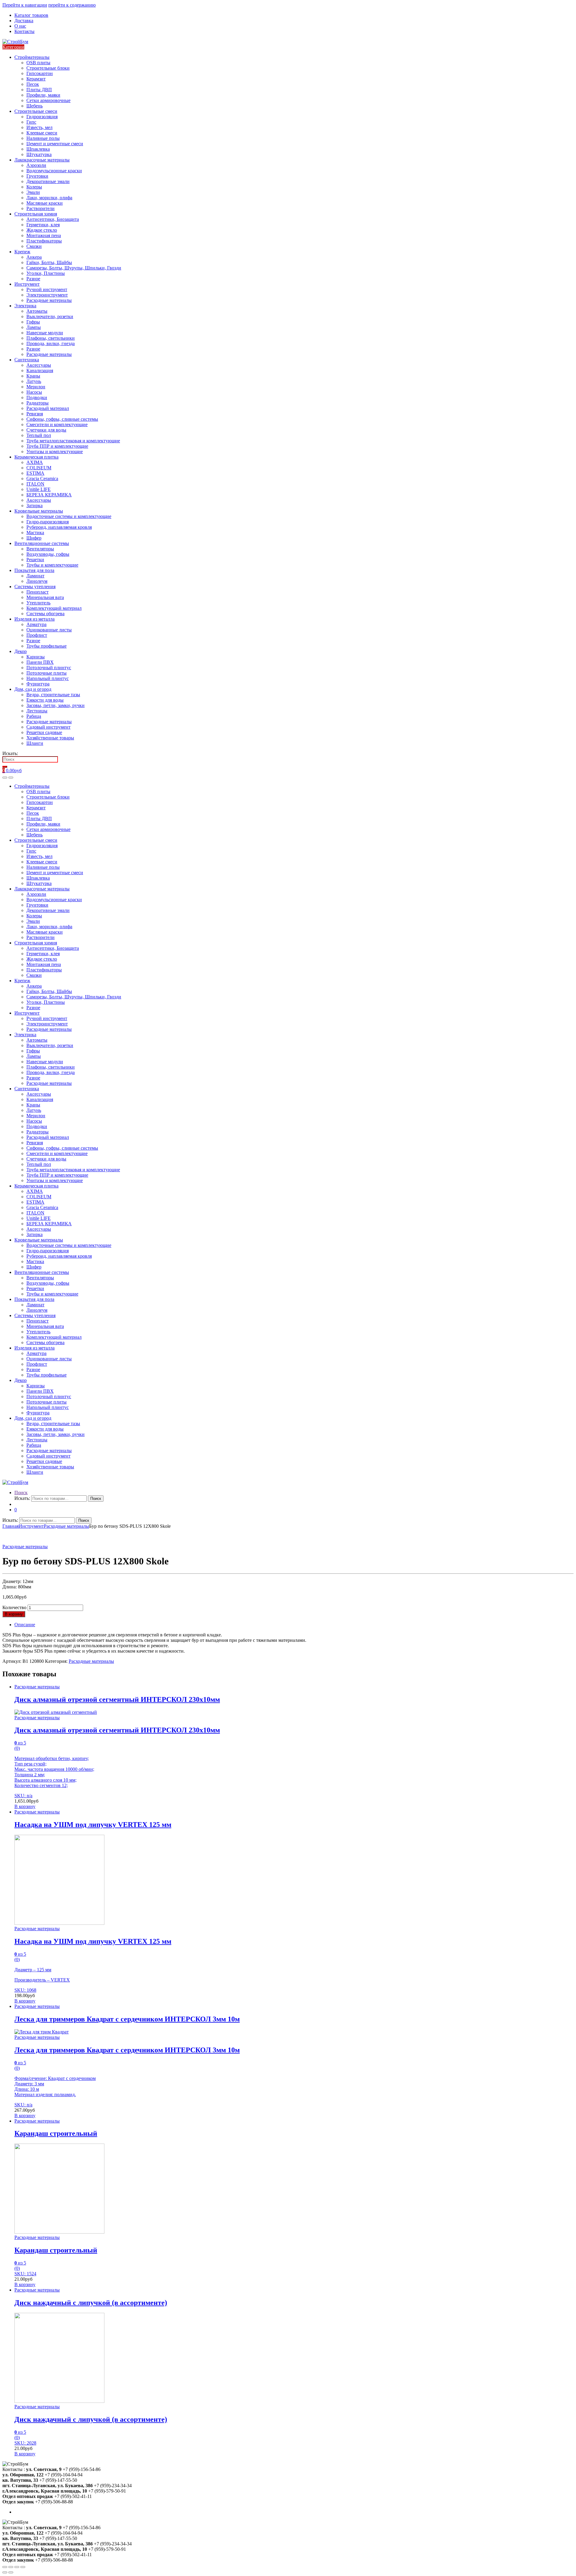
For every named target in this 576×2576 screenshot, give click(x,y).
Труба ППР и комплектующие (57, 446)
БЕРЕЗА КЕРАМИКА (49, 495)
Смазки (34, 246)
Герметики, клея (43, 225)
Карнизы (36, 657)
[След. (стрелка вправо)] (11, 2572)
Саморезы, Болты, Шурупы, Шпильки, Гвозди (74, 268)
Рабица (34, 716)
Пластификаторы (44, 241)
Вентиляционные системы (42, 543)
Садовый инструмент (48, 727)
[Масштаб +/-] (23, 2567)
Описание (25, 1625)
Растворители (40, 208)
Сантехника (27, 360)
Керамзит (36, 79)
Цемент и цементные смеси (55, 144)
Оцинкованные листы (49, 630)
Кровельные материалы (39, 511)
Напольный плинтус (48, 678)
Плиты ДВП (39, 90)
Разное (33, 279)
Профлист (37, 635)
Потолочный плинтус (49, 668)
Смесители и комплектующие (57, 424)
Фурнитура (38, 684)
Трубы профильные (46, 646)
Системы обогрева (45, 614)
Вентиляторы (40, 549)
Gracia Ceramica (42, 478)
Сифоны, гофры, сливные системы (62, 419)
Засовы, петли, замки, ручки (55, 705)
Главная (10, 1526)
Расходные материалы (49, 300)
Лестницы (37, 711)
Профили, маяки (43, 95)
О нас (20, 26)
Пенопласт (37, 592)
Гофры (33, 322)
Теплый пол (39, 435)
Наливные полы (43, 138)
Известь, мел (39, 127)
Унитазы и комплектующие (55, 451)
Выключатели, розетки (50, 316)
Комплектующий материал (54, 608)
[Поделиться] (11, 2567)
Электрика (25, 306)
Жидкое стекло (42, 230)
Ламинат (35, 576)
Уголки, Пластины (46, 273)
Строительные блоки (48, 68)
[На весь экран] (17, 2567)
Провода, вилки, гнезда (51, 343)
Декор (21, 651)
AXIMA (35, 462)
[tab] (294, 1625)
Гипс (31, 122)
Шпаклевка (38, 149)
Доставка (24, 21)
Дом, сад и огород (33, 689)
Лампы (34, 327)
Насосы (34, 392)
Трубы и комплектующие (52, 565)
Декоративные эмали (48, 181)
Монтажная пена (44, 235)
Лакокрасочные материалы (42, 160)
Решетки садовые (44, 732)
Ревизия (35, 414)
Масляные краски (45, 203)
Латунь (34, 381)
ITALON (35, 484)
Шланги (35, 743)
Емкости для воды (45, 700)
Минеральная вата (45, 597)
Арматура (36, 624)
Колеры (34, 187)
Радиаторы (37, 403)
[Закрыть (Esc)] (5, 2567)
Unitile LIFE (39, 489)
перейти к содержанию (72, 5)
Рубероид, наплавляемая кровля (59, 527)
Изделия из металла (34, 619)
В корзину (14, 1614)
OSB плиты (38, 63)
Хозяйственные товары (50, 738)
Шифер (34, 538)
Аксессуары (39, 365)
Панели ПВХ (40, 662)
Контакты (24, 31)
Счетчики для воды (46, 430)
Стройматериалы (32, 57)
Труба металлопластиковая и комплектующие (73, 441)
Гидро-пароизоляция (48, 522)
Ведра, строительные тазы (53, 695)
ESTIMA (35, 473)
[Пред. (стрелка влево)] (5, 2572)
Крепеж (22, 252)
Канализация (40, 370)
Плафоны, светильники (51, 338)
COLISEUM (39, 468)
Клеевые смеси (42, 133)
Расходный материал (48, 408)
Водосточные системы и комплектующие (69, 516)
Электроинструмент (47, 295)
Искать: (10, 753)
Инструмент (27, 284)
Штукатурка (39, 154)
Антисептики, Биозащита (53, 219)
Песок (33, 84)
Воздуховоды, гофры (48, 554)
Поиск (21, 1493)
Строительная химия (36, 214)
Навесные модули (45, 333)
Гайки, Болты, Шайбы (49, 262)
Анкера (34, 257)
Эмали (33, 192)
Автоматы (37, 311)
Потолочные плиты (46, 673)
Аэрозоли (36, 165)
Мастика (35, 533)
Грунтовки (37, 176)
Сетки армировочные (48, 100)
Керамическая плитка (36, 457)
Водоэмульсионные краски (54, 171)
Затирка (34, 506)
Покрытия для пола (34, 570)
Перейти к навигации (25, 5)
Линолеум (37, 581)
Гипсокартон (40, 73)
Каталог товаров (31, 15)
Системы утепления (35, 587)
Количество (14, 1607)
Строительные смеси (36, 111)
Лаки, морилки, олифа (49, 198)
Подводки (37, 397)
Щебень (34, 106)
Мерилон (36, 387)
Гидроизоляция (42, 117)
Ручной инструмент (47, 289)
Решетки (35, 560)
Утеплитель (38, 603)
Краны (33, 376)
